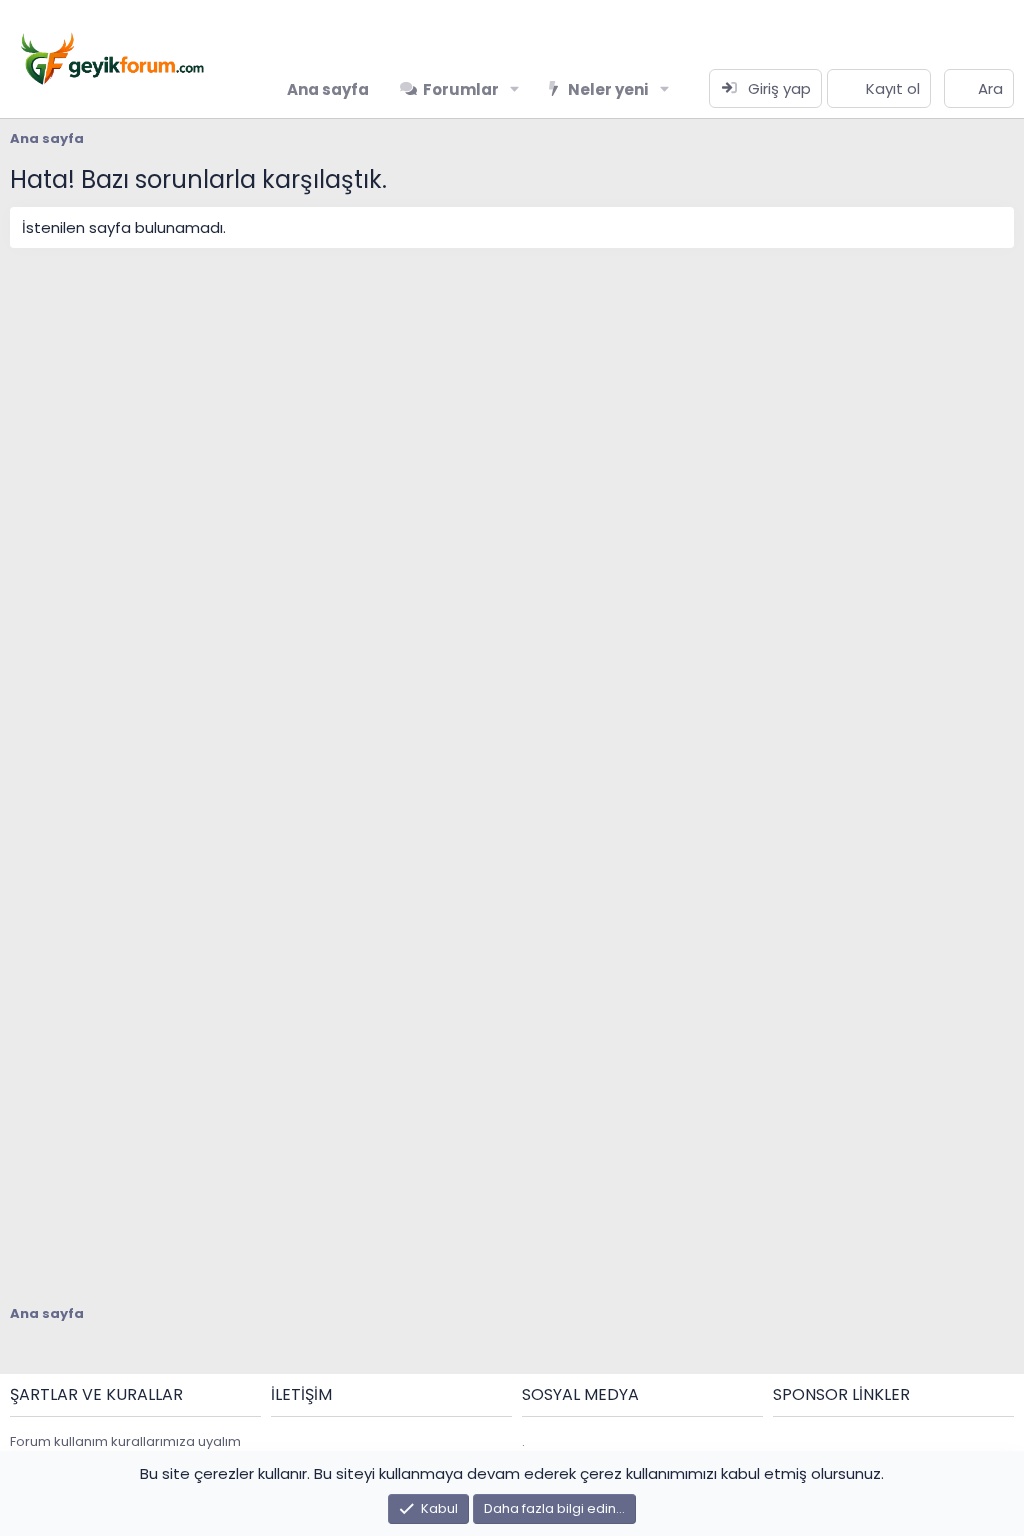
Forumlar (461, 89)
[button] (515, 89)
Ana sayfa (328, 89)
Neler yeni (608, 89)
